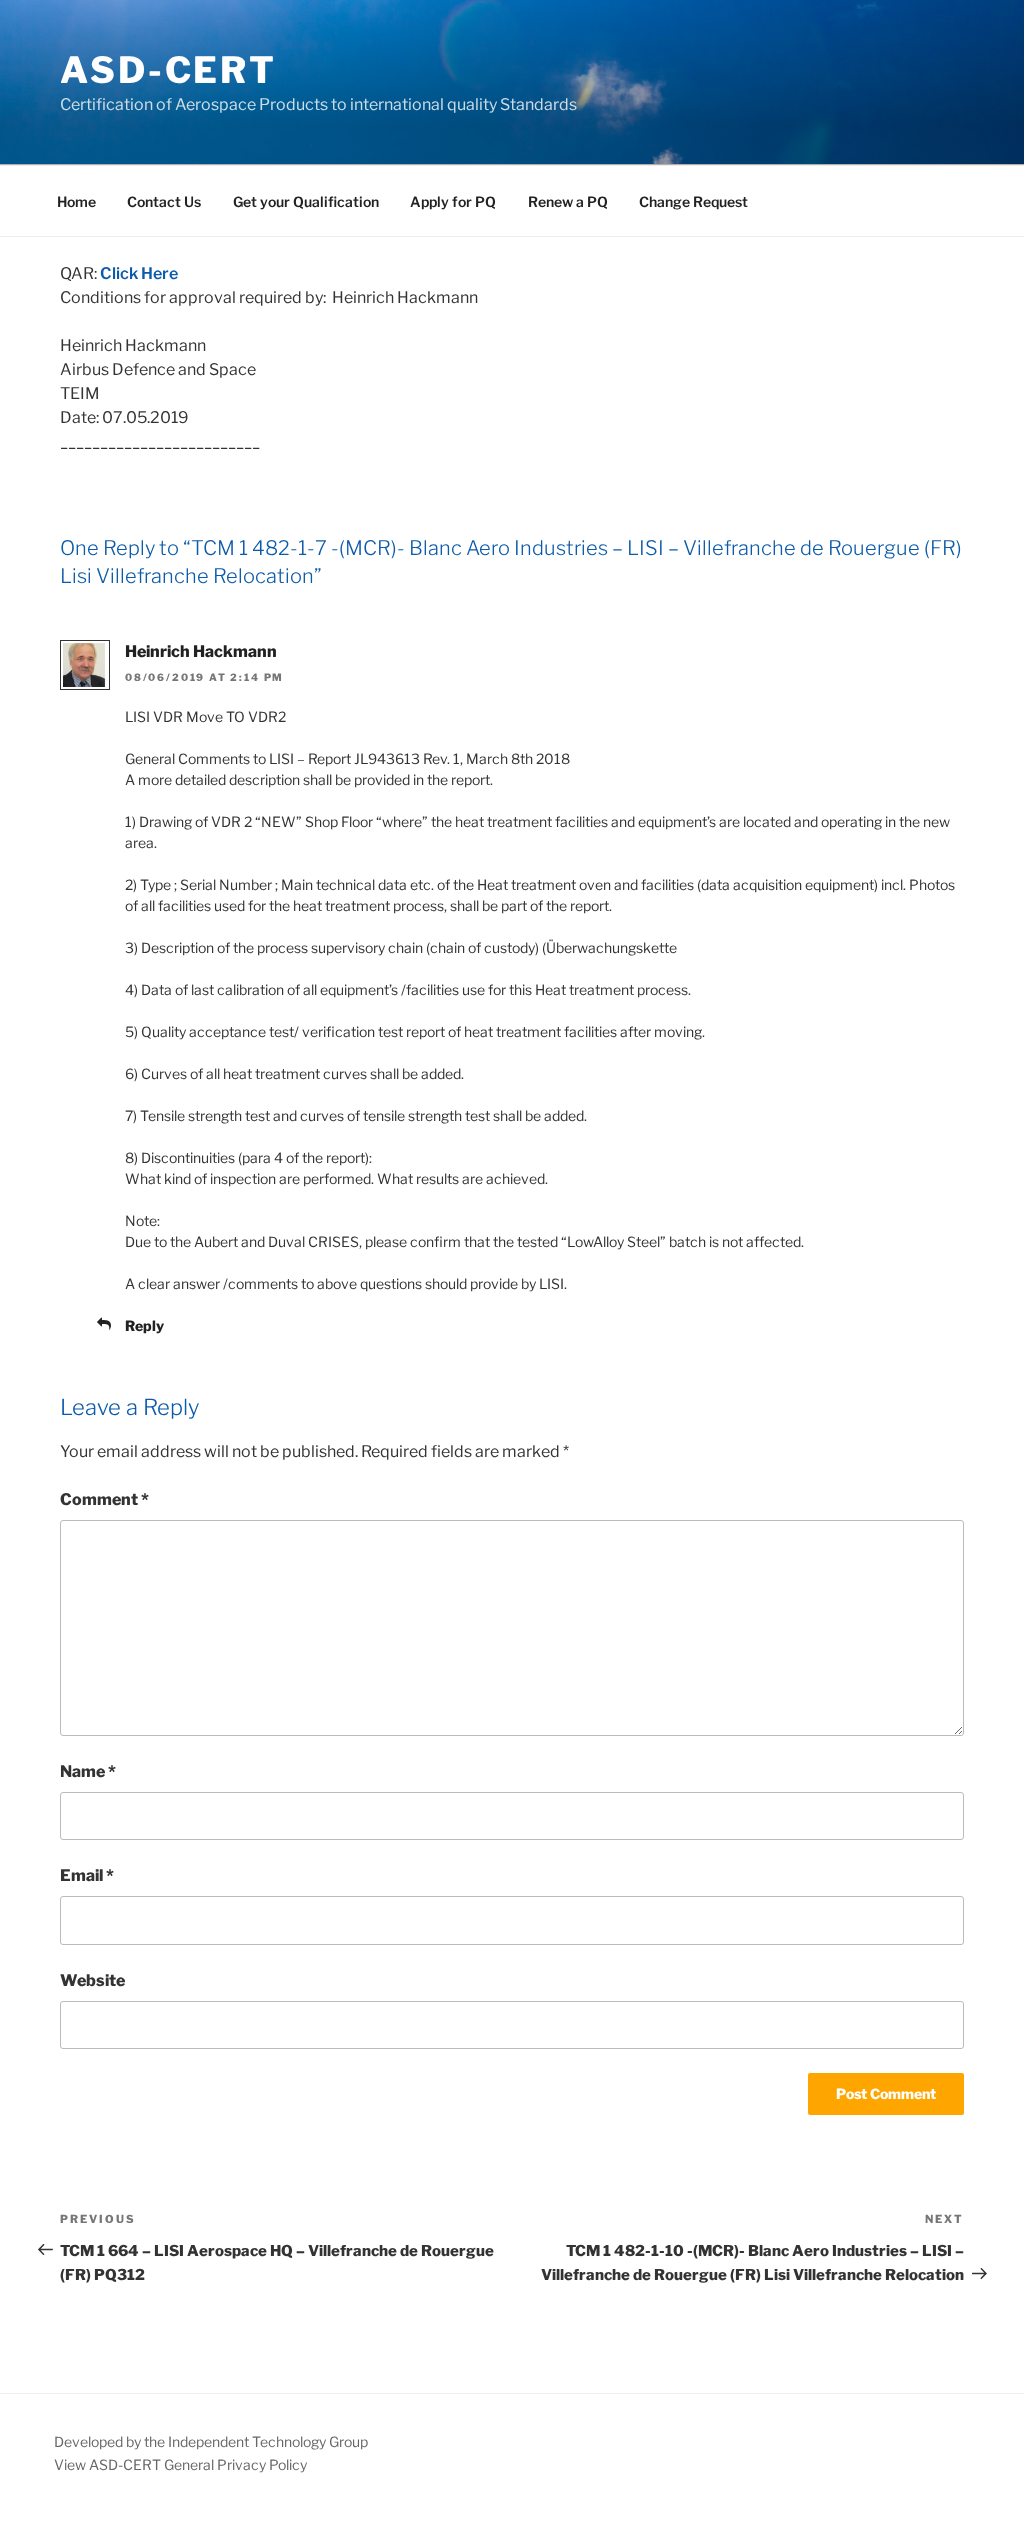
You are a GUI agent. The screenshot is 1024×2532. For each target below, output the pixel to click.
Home (76, 201)
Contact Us (164, 201)
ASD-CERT (168, 70)
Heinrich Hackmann (201, 651)
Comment (104, 1499)
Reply (144, 1325)
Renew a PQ (568, 201)
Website (92, 1980)
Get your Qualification (306, 201)
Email (87, 1875)
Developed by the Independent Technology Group (211, 2441)
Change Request (693, 201)
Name (88, 1771)
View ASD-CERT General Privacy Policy (180, 2464)
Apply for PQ (453, 201)
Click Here (139, 273)
